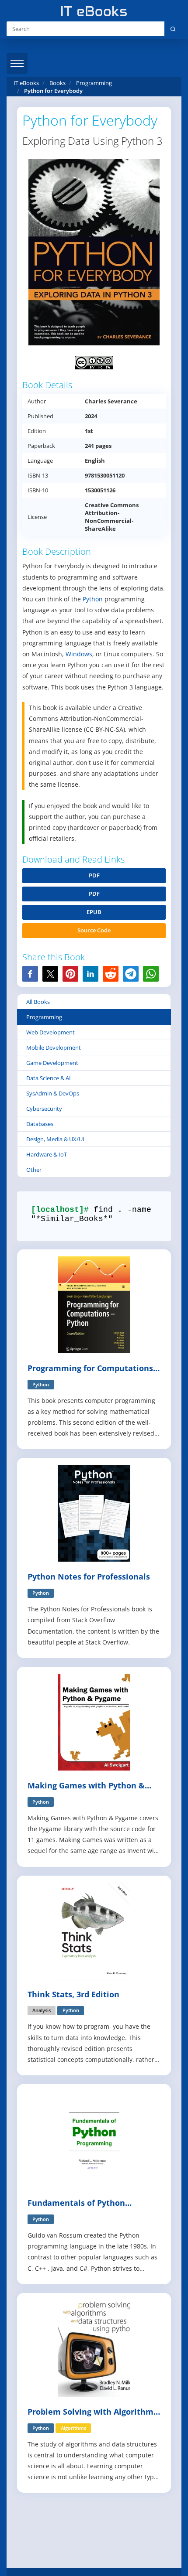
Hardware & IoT (47, 1154)
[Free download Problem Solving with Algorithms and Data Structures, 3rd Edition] (94, 2348)
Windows (79, 654)
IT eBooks (26, 83)
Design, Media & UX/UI (55, 1139)
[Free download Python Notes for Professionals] (94, 1513)
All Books (38, 1002)
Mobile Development (54, 1047)
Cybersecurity (44, 1109)
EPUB (94, 912)
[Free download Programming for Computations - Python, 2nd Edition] (94, 1304)
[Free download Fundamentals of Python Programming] (94, 2139)
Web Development (50, 1032)
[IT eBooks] (94, 11)
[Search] (173, 29)
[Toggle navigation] (17, 63)
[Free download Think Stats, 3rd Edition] (94, 1930)
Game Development (52, 1063)
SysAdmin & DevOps (53, 1093)
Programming (44, 1017)
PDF (94, 875)
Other (34, 1170)
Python (93, 599)
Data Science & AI (49, 1078)
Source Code (94, 930)
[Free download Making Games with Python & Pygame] (94, 1721)
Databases (40, 1124)
